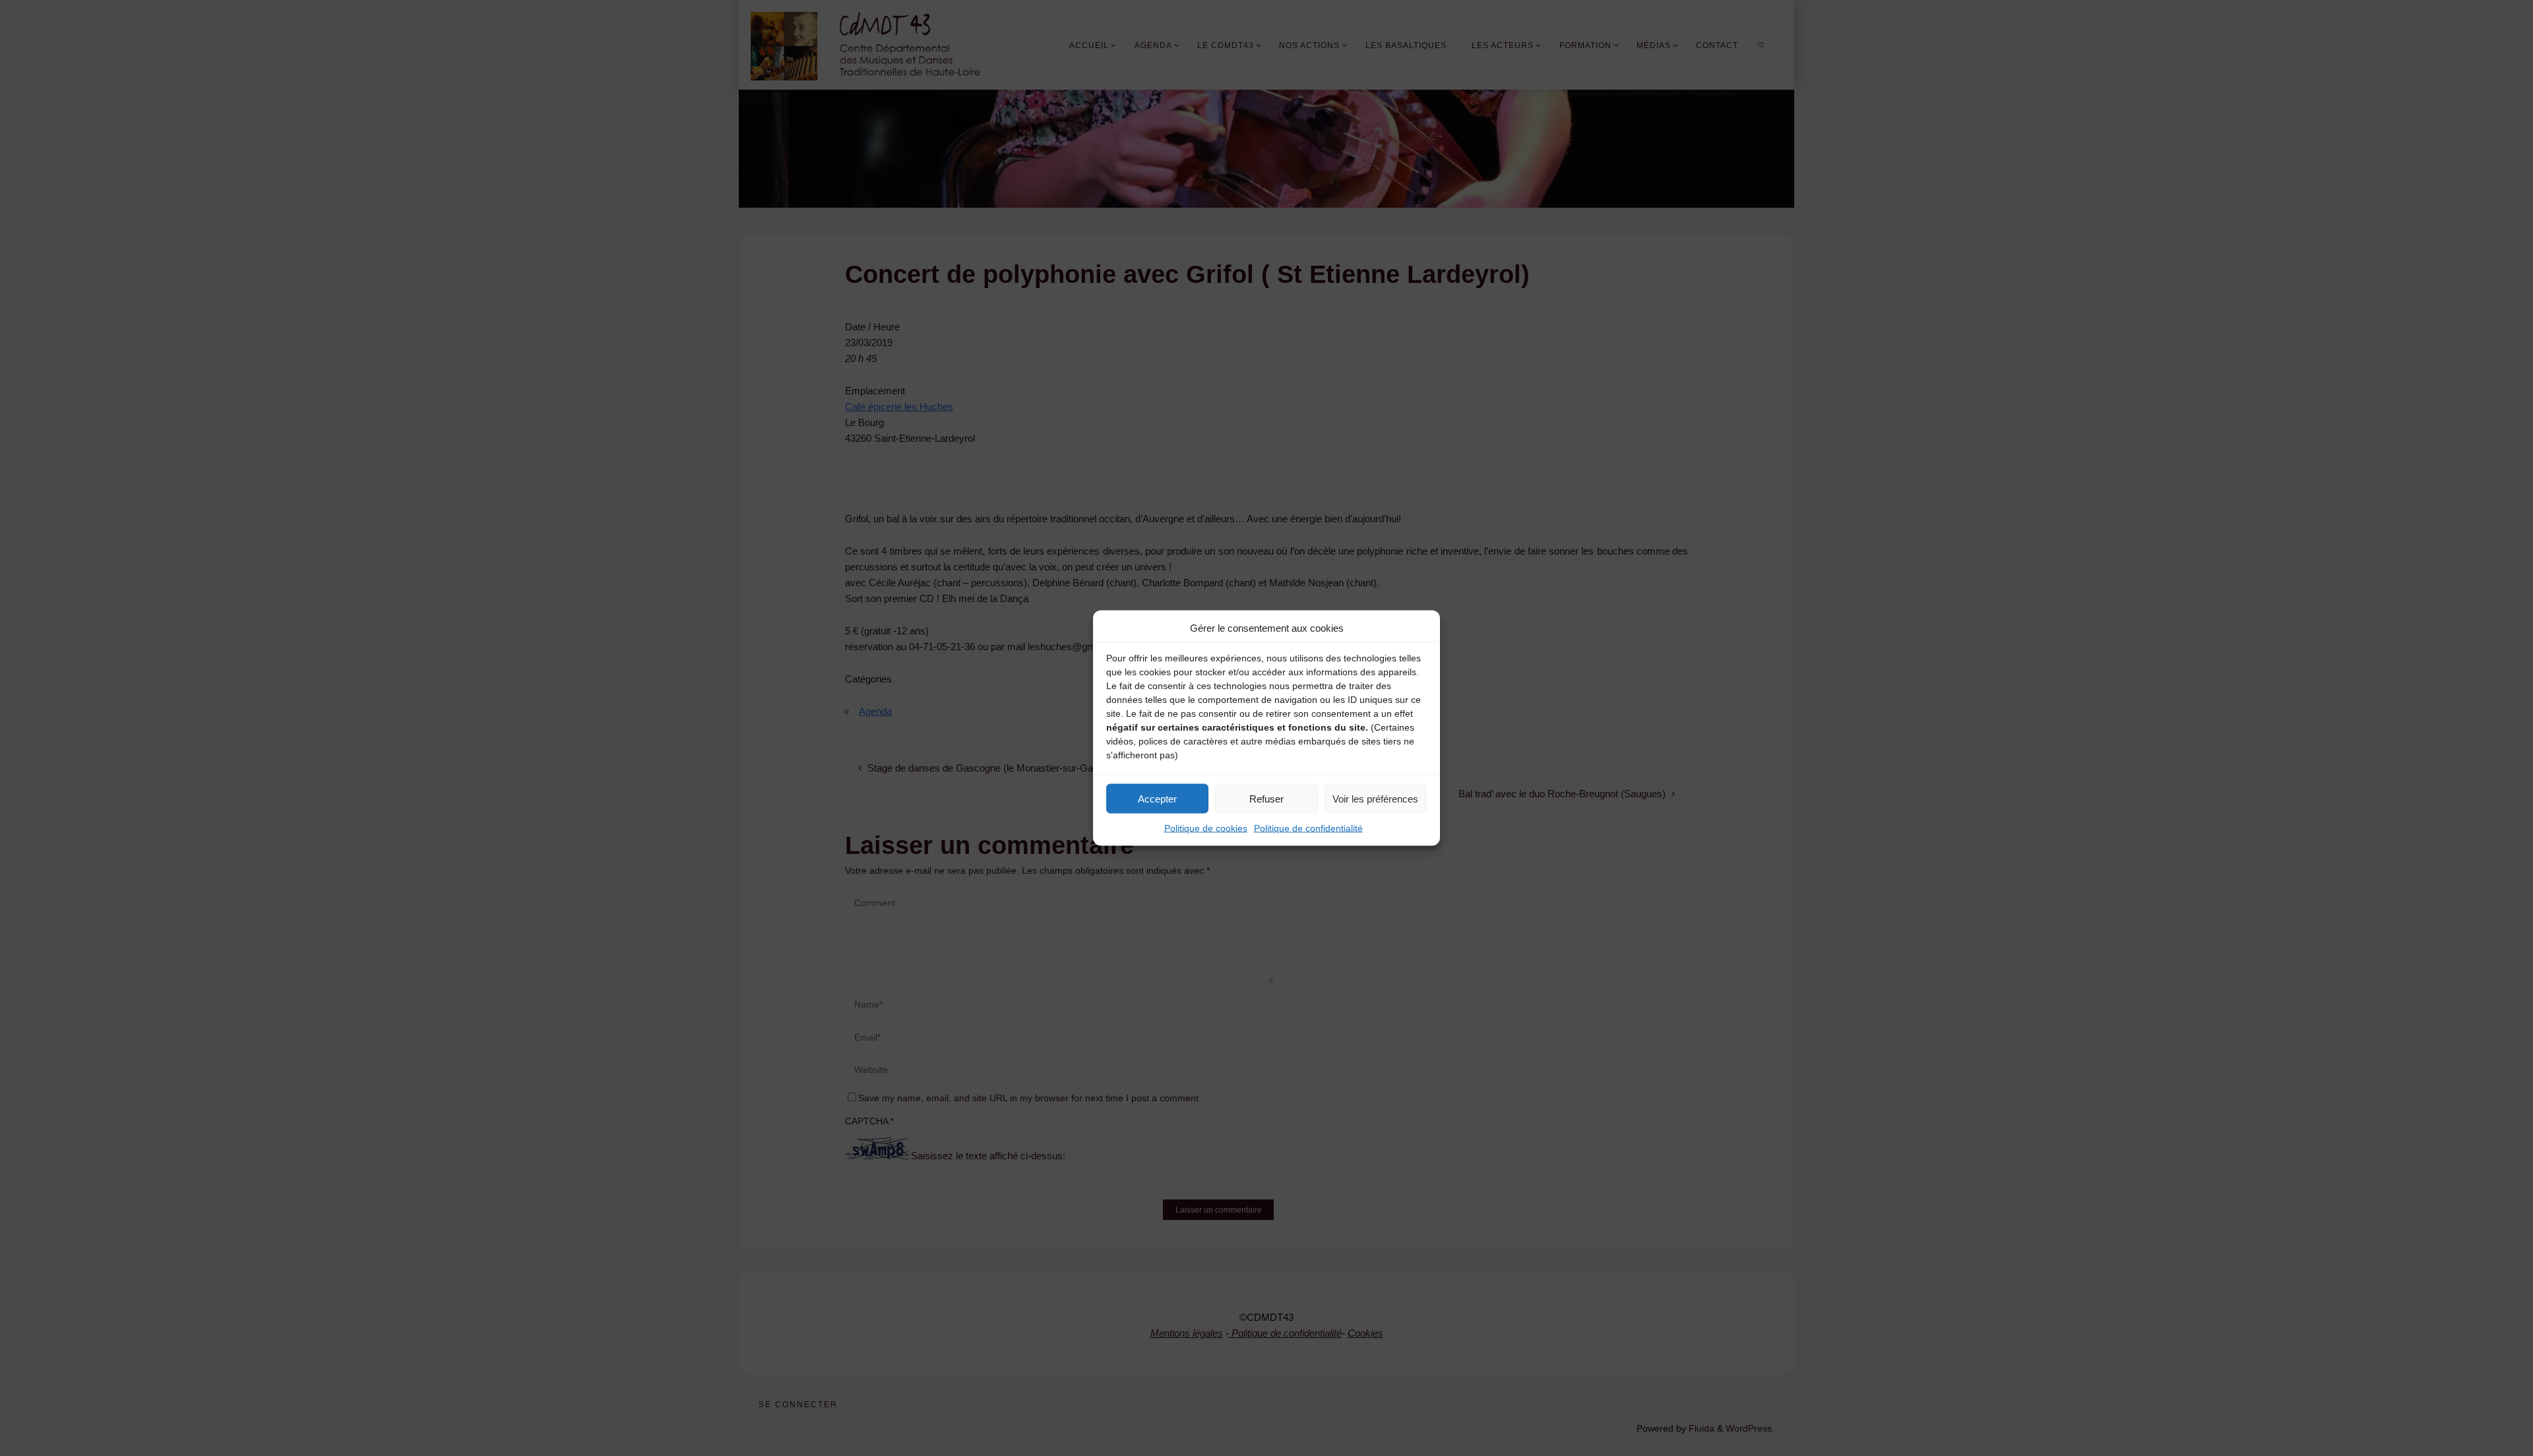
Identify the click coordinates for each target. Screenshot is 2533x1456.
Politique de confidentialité (1308, 828)
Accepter (1157, 798)
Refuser (1266, 798)
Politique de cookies (1206, 828)
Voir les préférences (1375, 798)
